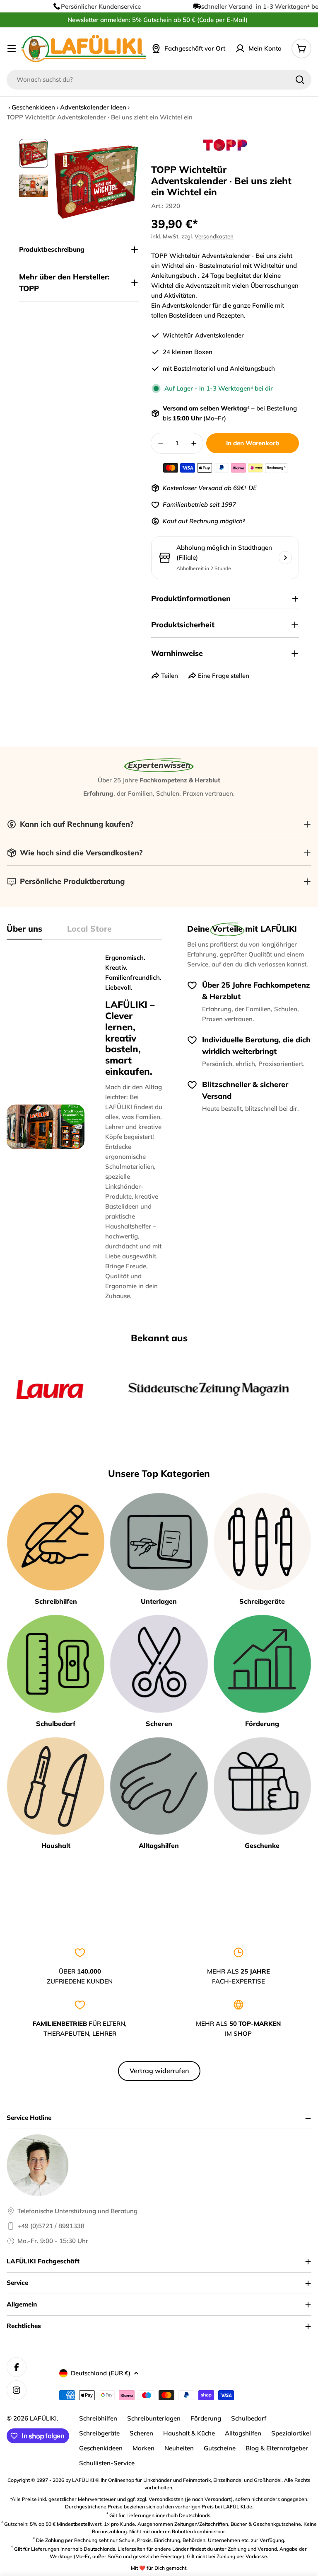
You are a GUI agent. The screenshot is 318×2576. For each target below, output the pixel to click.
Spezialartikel (291, 2433)
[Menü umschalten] (12, 49)
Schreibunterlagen (154, 2418)
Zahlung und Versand (252, 2549)
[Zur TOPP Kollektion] (225, 145)
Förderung (206, 2418)
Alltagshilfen (243, 2433)
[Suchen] (300, 80)
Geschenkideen (33, 107)
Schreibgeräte (99, 2433)
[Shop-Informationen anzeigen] (285, 558)
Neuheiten (179, 2448)
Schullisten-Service (107, 2463)
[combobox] (159, 80)
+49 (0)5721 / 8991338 (51, 2226)
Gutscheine (220, 2448)
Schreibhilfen (98, 2418)
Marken (143, 2448)
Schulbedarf (249, 2418)
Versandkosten (214, 236)
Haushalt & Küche (189, 2433)
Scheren (141, 2433)
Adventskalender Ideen (93, 107)
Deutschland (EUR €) (101, 2373)
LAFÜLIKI (43, 2418)
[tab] (24, 931)
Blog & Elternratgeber (277, 2448)
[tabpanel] (84, 1127)
